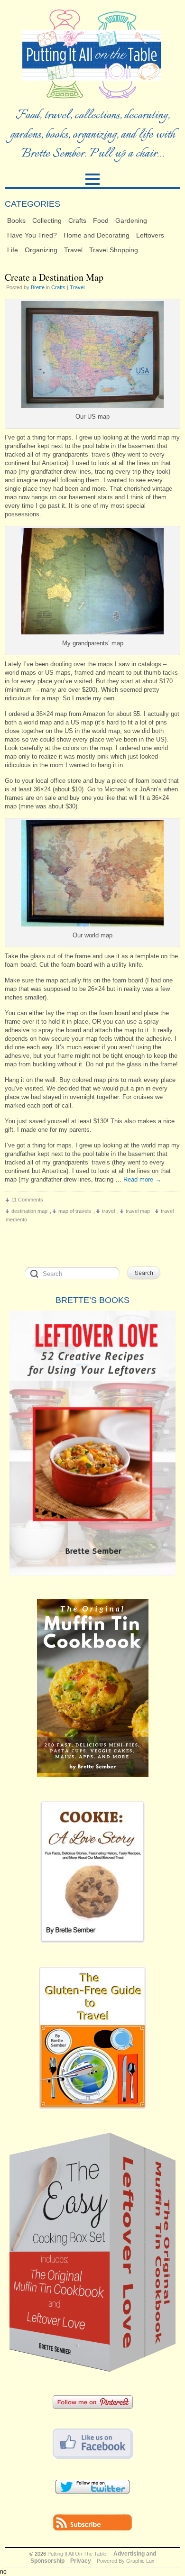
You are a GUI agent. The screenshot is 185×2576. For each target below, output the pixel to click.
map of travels (75, 1211)
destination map (29, 1211)
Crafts (77, 220)
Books (16, 220)
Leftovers (150, 235)
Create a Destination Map (54, 277)
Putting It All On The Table (77, 2554)
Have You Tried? (32, 235)
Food (101, 220)
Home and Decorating (97, 235)
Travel (73, 250)
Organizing (41, 250)
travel (108, 1211)
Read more (142, 1179)
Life (13, 250)
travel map (138, 1211)
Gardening (131, 220)
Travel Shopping (114, 250)
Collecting (47, 220)
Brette (38, 287)
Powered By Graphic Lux (126, 2561)
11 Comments (27, 1200)
